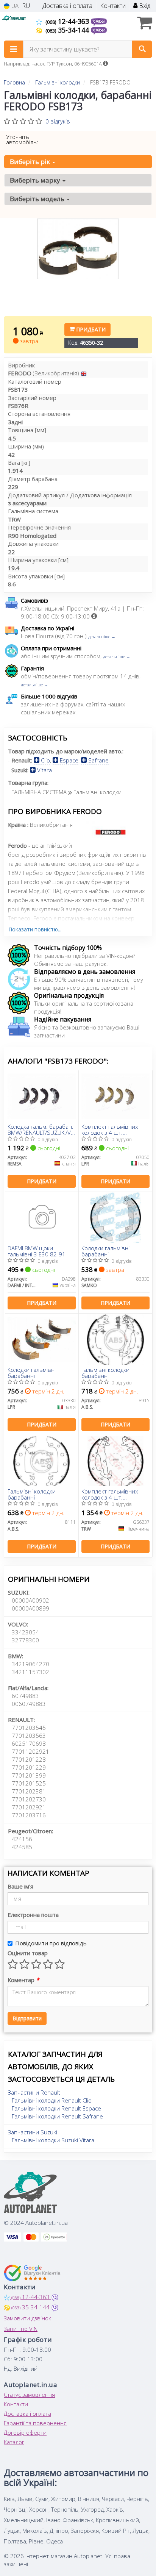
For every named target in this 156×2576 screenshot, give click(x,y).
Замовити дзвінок (27, 2318)
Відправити (27, 2018)
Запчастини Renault (34, 2092)
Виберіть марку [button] (36, 180)
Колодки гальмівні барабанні (105, 1251)
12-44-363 (68, 21)
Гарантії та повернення (35, 2423)
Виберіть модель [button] (38, 199)
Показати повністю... (35, 929)
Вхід (144, 6)
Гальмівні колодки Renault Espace (56, 2108)
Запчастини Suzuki (33, 2132)
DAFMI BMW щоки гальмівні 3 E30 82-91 (37, 1251)
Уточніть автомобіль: (22, 139)
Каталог (14, 2442)
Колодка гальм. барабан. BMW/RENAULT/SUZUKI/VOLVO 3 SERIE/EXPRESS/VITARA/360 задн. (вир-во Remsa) (42, 1129)
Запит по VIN (21, 2329)
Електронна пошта (33, 1915)
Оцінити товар (28, 1953)
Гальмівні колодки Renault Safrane (57, 2116)
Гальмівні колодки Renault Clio (52, 2100)
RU (26, 6)
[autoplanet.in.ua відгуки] (33, 2273)
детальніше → (102, 637)
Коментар (23, 1980)
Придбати (90, 329)
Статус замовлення (29, 2395)
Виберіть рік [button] (31, 162)
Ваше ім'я (20, 1886)
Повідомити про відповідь (51, 1943)
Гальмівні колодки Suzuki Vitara (53, 2140)
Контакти (113, 6)
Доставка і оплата (67, 6)
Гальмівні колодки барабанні (105, 1372)
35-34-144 (68, 30)
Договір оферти (25, 2432)
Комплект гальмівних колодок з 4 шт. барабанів (110, 1129)
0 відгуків (58, 121)
